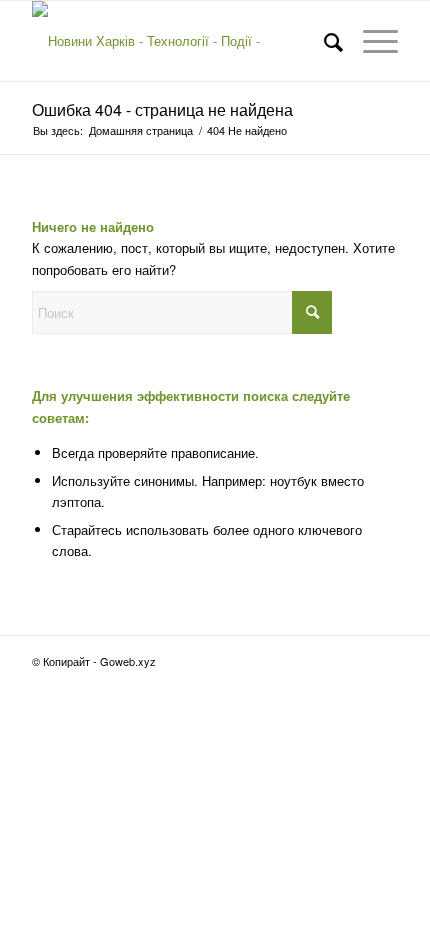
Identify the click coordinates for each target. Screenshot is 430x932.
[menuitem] (323, 41)
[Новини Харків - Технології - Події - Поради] (178, 41)
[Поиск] (323, 41)
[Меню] (370, 41)
